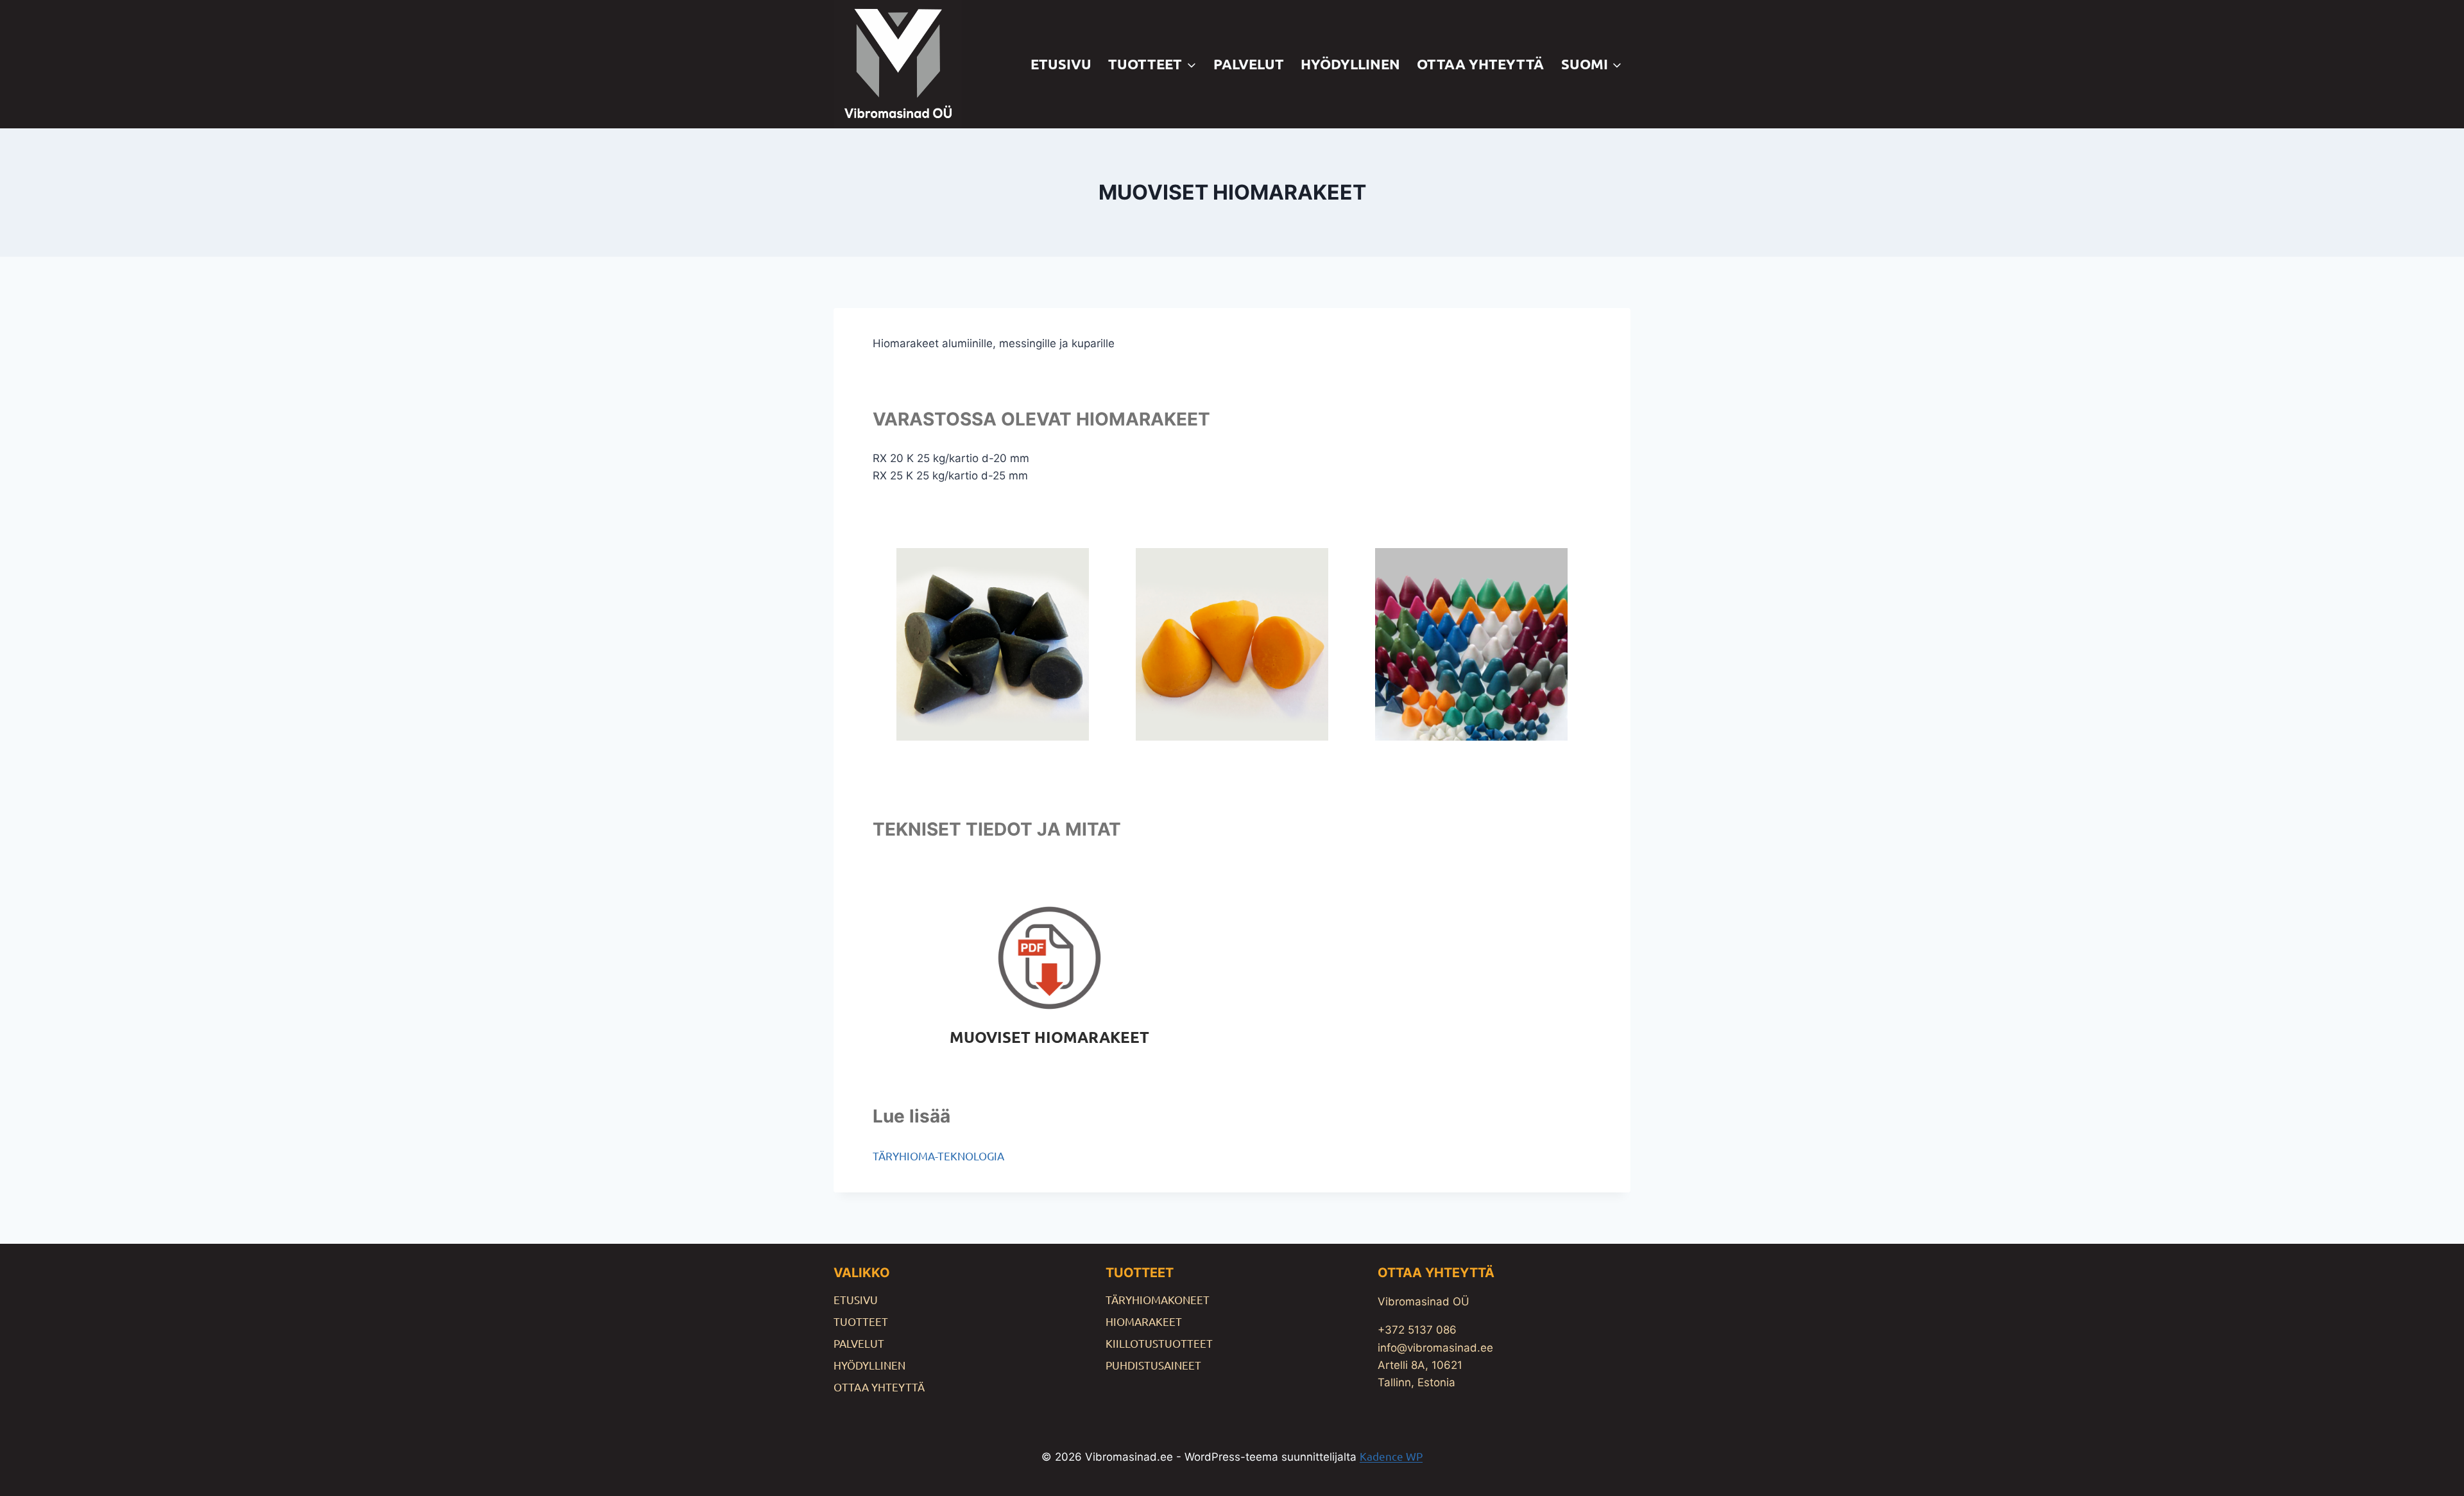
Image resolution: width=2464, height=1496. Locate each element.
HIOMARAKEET (1144, 1321)
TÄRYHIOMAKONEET (1158, 1299)
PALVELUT (1249, 64)
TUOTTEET (861, 1321)
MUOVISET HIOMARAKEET (1049, 1037)
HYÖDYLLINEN (1350, 64)
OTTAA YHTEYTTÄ (1480, 64)
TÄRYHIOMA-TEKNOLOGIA (938, 1156)
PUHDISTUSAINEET (1153, 1365)
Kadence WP (1391, 1456)
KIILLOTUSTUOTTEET (1159, 1343)
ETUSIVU (1061, 64)
